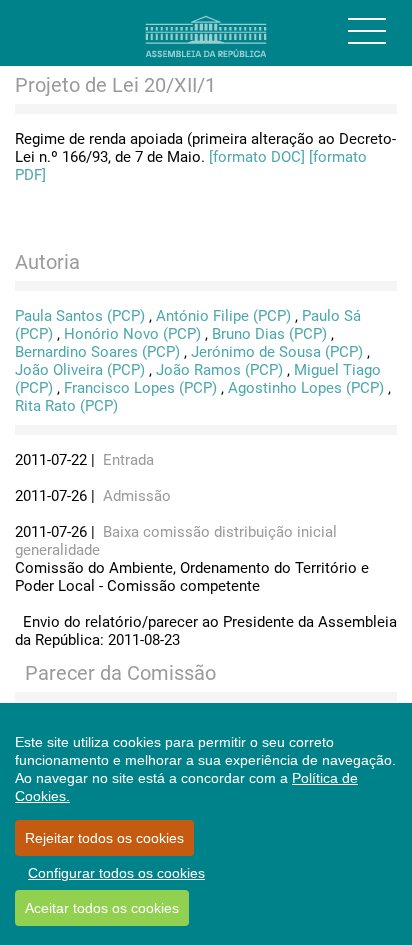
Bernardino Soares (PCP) (97, 352)
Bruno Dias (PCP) (269, 334)
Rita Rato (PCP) (66, 406)
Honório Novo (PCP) (132, 334)
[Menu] (367, 31)
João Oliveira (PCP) (80, 370)
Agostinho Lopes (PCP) (306, 388)
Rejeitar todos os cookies (104, 838)
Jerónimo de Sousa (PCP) (277, 352)
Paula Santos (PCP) (80, 316)
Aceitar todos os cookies (102, 908)
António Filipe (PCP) (223, 316)
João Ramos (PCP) (219, 370)
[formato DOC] (257, 157)
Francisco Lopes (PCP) (140, 388)
